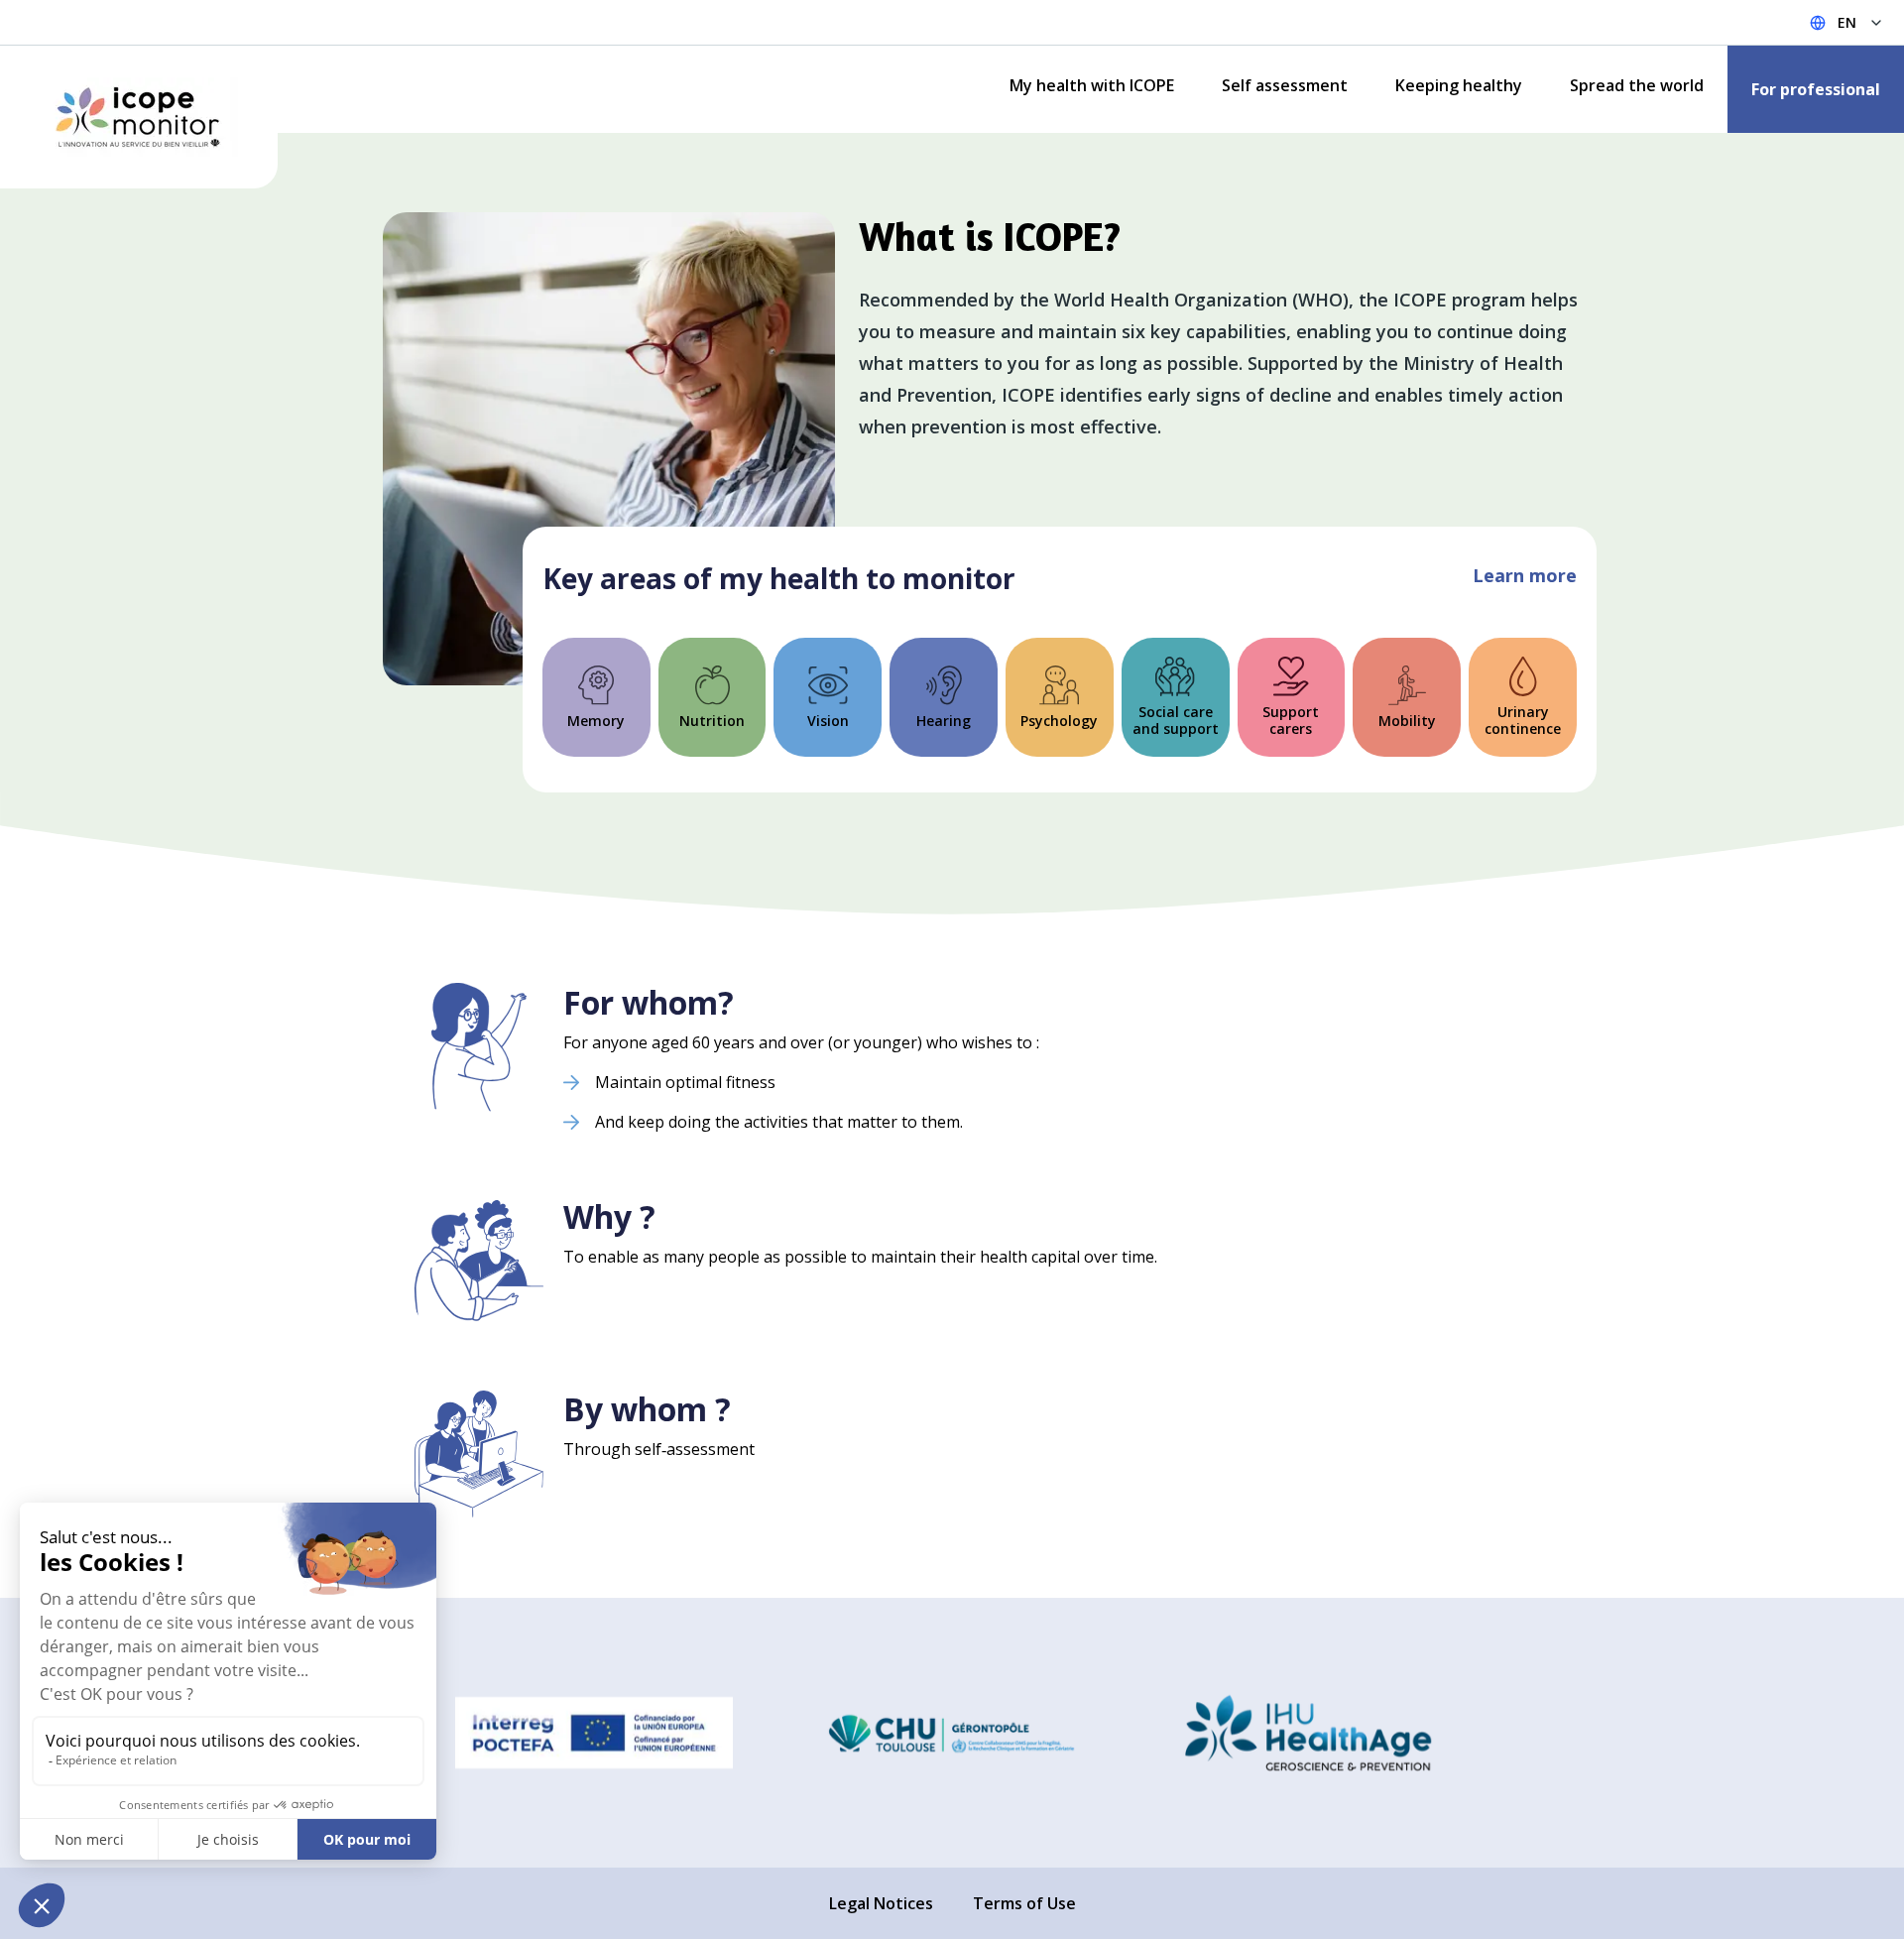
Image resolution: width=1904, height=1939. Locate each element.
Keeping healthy (1459, 85)
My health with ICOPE (1092, 85)
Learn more (1525, 575)
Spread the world (1637, 85)
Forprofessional (1816, 89)
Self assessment (1285, 85)
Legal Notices (881, 1903)
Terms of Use (1024, 1903)
